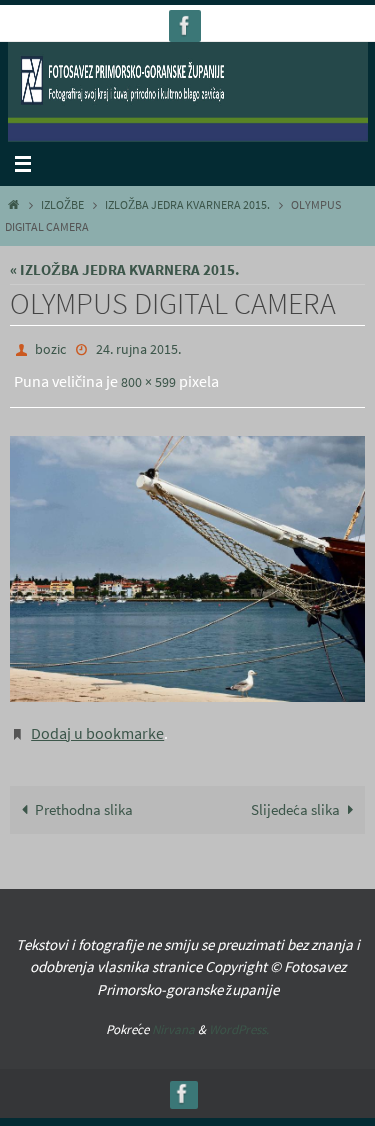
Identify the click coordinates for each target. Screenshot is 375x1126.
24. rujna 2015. (138, 348)
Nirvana (173, 1015)
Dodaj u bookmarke (97, 722)
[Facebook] (185, 25)
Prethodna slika (84, 795)
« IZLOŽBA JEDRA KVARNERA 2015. (125, 269)
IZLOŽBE (62, 204)
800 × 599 (148, 377)
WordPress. (239, 1015)
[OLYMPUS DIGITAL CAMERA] (187, 560)
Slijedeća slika (295, 795)
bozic (50, 348)
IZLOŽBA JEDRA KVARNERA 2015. (187, 204)
